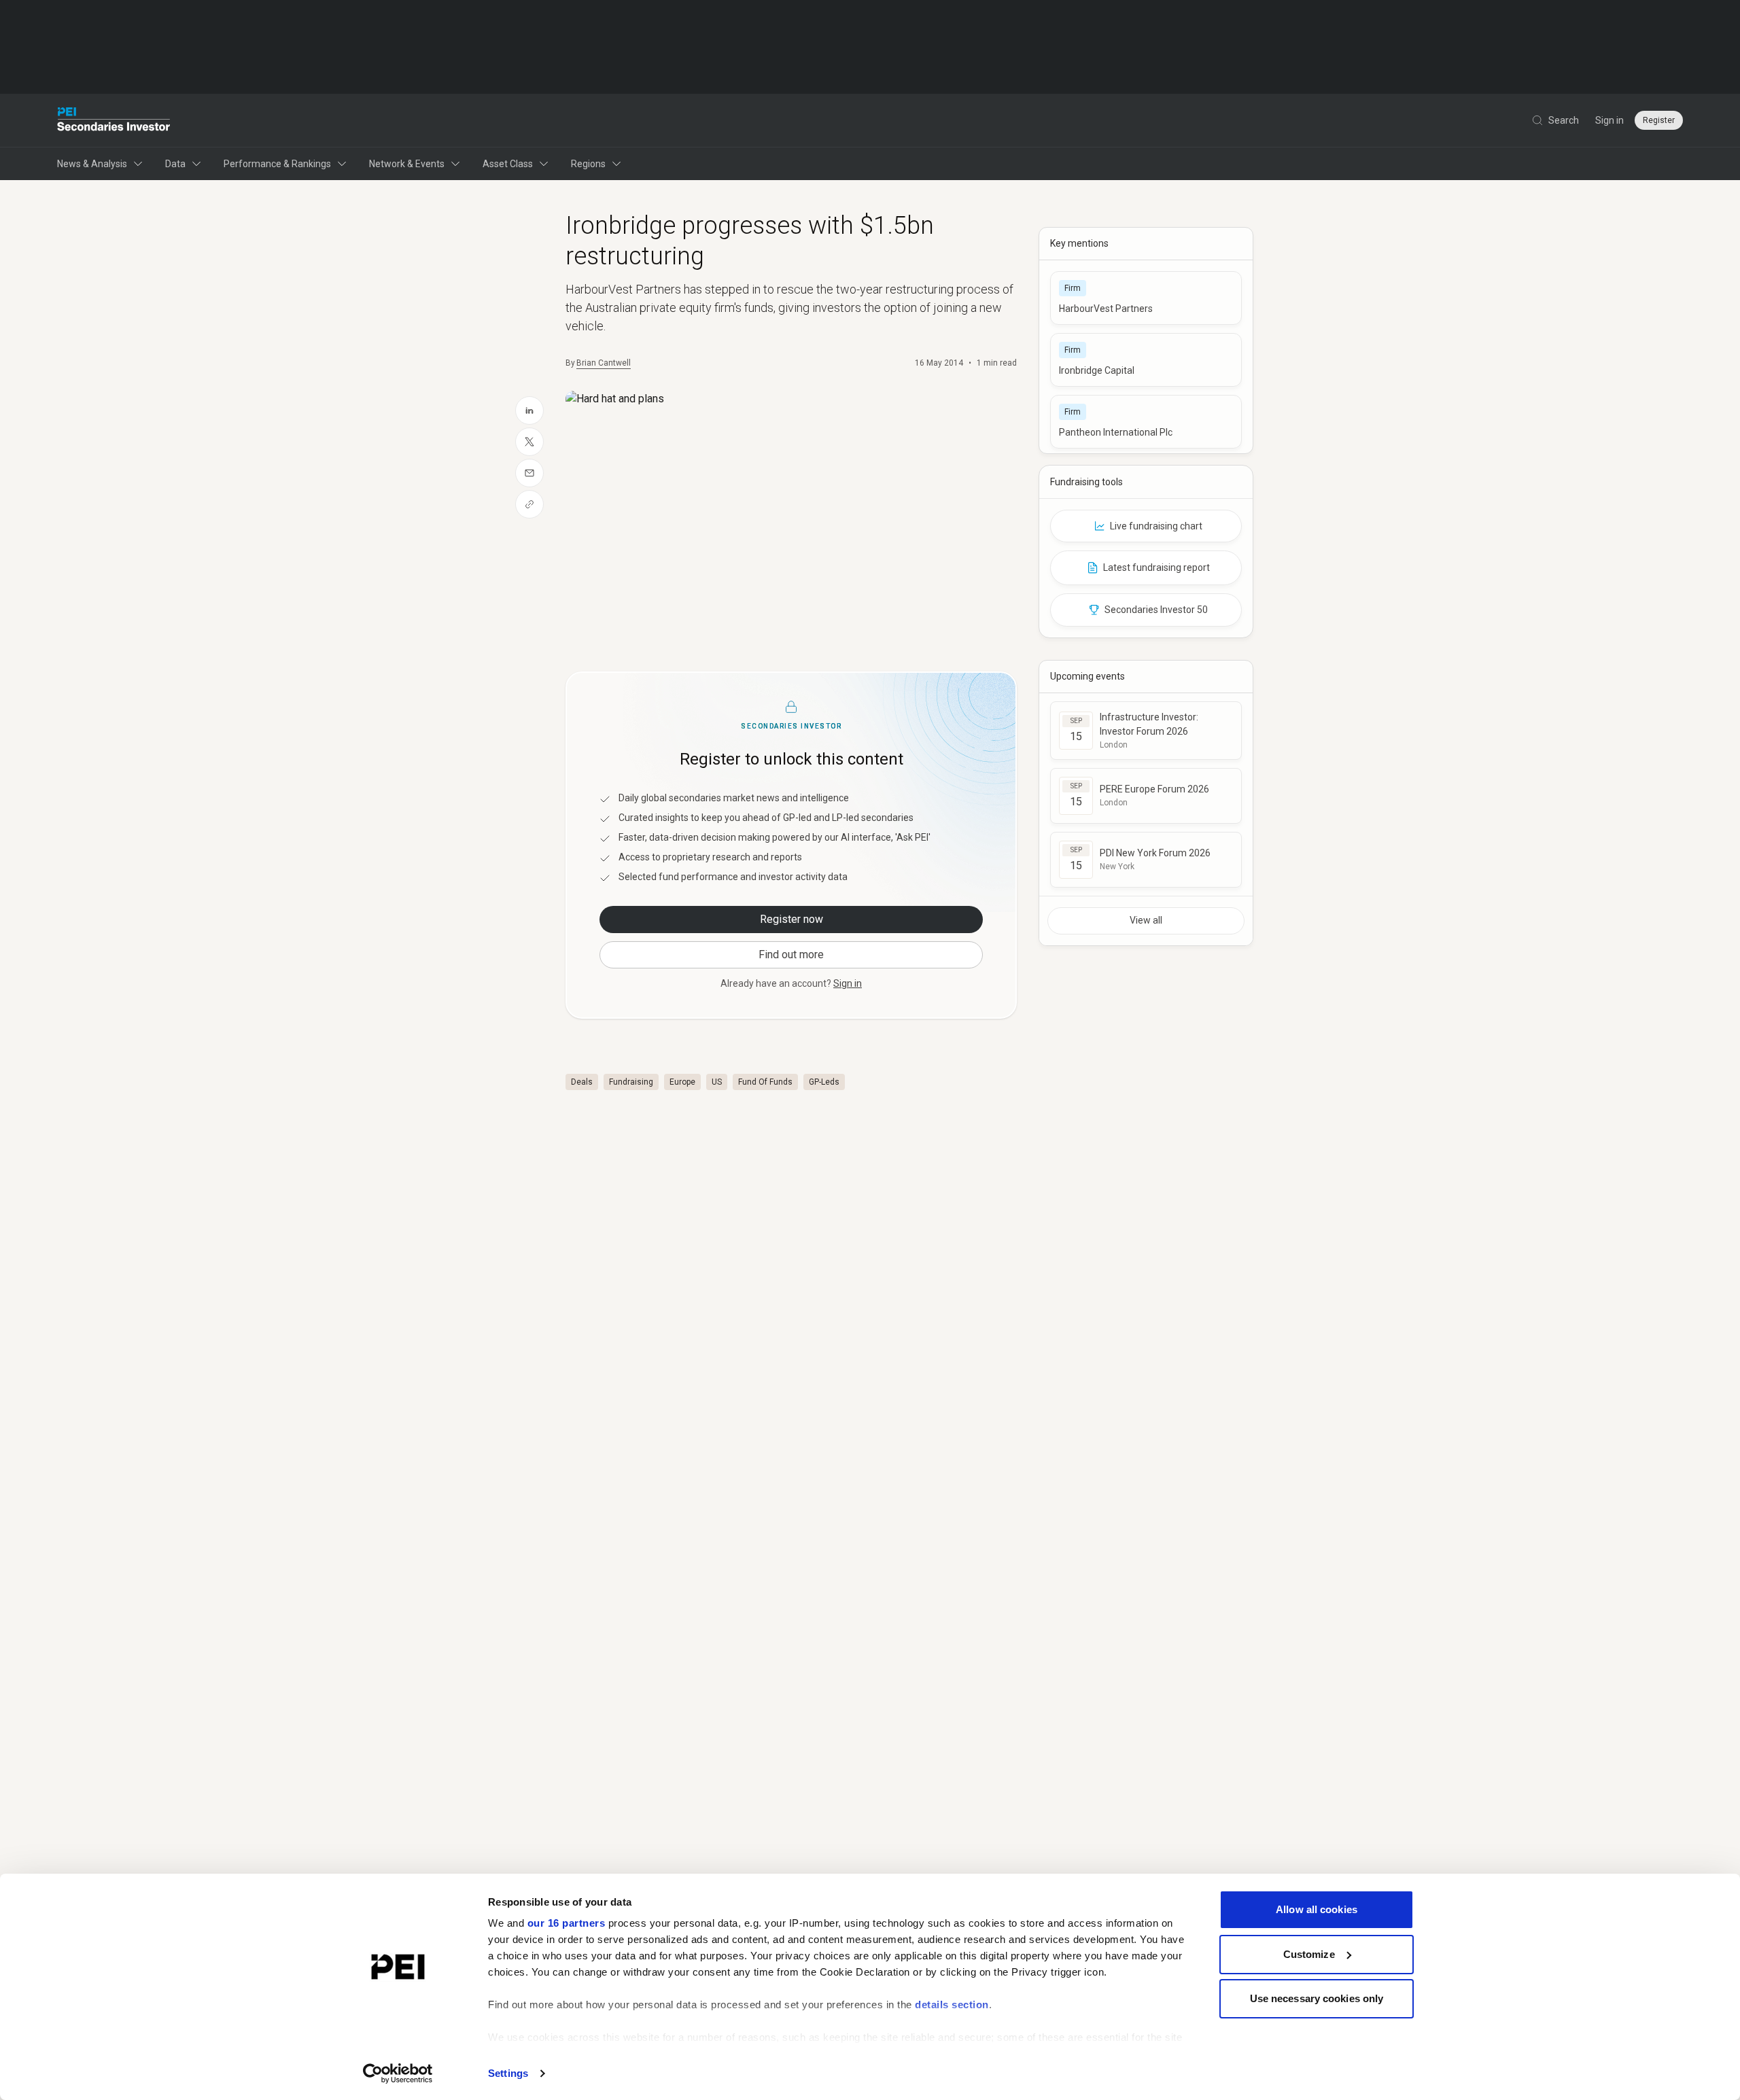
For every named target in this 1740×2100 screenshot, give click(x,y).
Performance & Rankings (277, 164)
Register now (791, 919)
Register (1659, 120)
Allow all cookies (1317, 1909)
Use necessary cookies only (1317, 1998)
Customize (1309, 1954)
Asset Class (508, 164)
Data (175, 164)
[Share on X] (529, 442)
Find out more (791, 955)
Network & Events (407, 164)
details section (952, 2005)
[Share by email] (529, 473)
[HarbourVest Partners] (1146, 298)
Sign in (1609, 120)
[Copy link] (529, 504)
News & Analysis (92, 164)
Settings (508, 2073)
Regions (588, 164)
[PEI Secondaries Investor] (114, 120)
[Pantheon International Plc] (1146, 422)
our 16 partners (567, 1923)
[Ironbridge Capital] (1146, 360)
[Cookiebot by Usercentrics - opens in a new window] (398, 2073)
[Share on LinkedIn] (529, 410)
